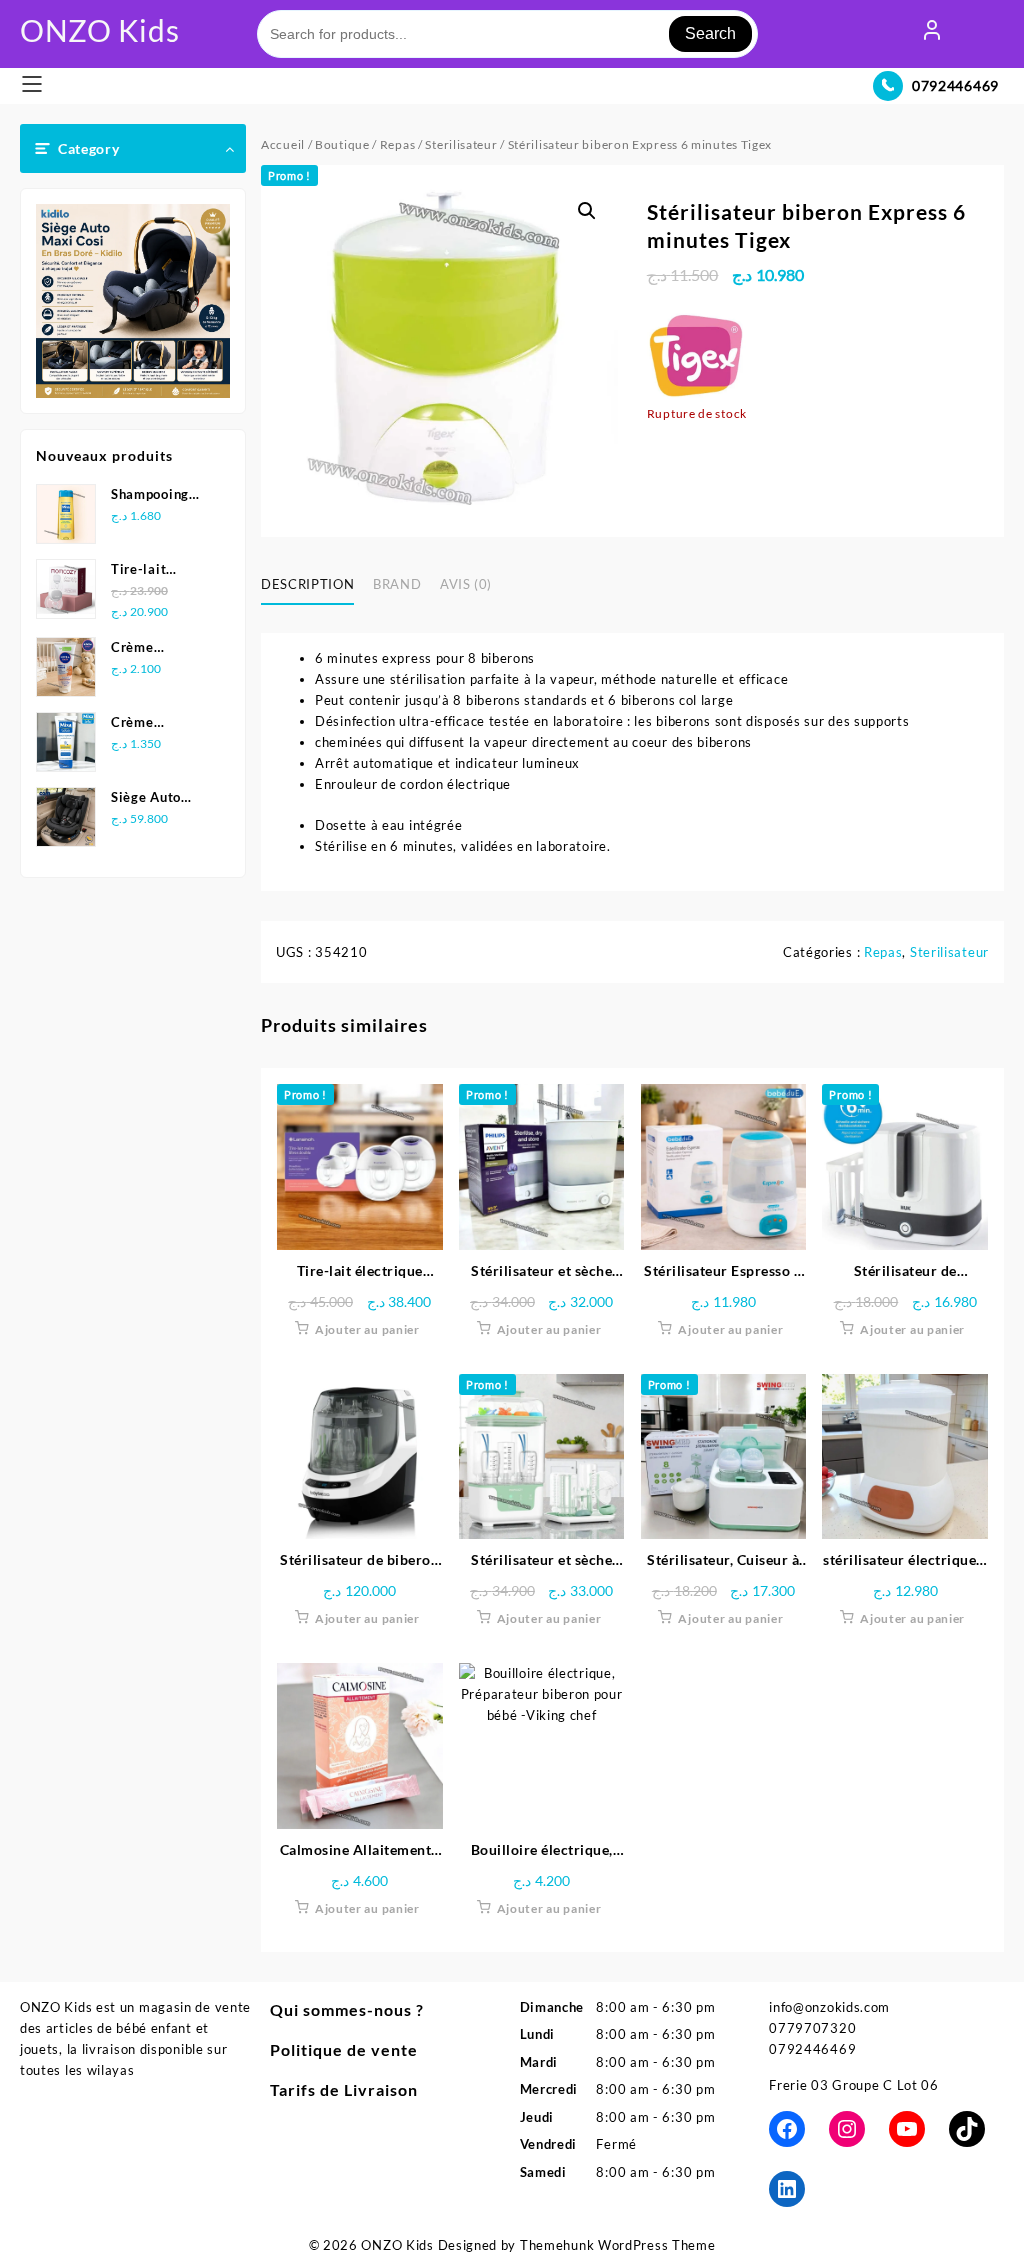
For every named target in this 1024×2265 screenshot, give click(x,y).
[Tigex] (697, 353)
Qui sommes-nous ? (347, 2009)
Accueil (283, 144)
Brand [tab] (397, 584)
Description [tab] (307, 584)
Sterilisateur (461, 144)
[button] (587, 211)
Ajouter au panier (367, 1329)
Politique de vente (344, 2049)
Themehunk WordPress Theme (618, 2245)
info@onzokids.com (829, 2007)
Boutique (342, 144)
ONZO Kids (99, 30)
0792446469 (955, 85)
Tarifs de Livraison (344, 2089)
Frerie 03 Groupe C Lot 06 (854, 2085)
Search (710, 33)
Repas (398, 144)
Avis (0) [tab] (466, 584)
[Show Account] (932, 34)
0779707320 (812, 2028)
